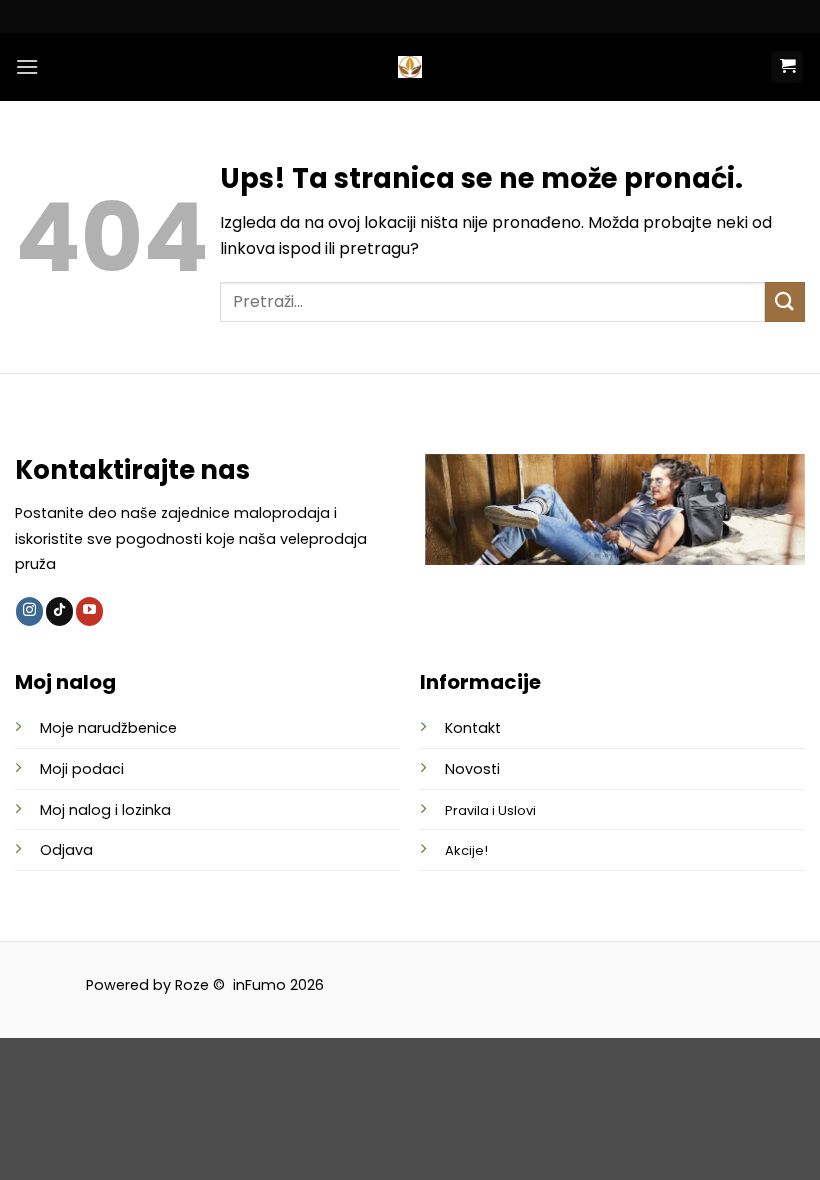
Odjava (66, 850)
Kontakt (473, 728)
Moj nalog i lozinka (105, 810)
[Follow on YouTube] (89, 611)
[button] (27, 66)
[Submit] (785, 301)
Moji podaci (82, 769)
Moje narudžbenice (108, 728)
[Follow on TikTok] (59, 611)
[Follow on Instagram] (29, 611)
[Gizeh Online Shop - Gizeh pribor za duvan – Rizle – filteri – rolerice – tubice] (410, 67)
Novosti (472, 769)
